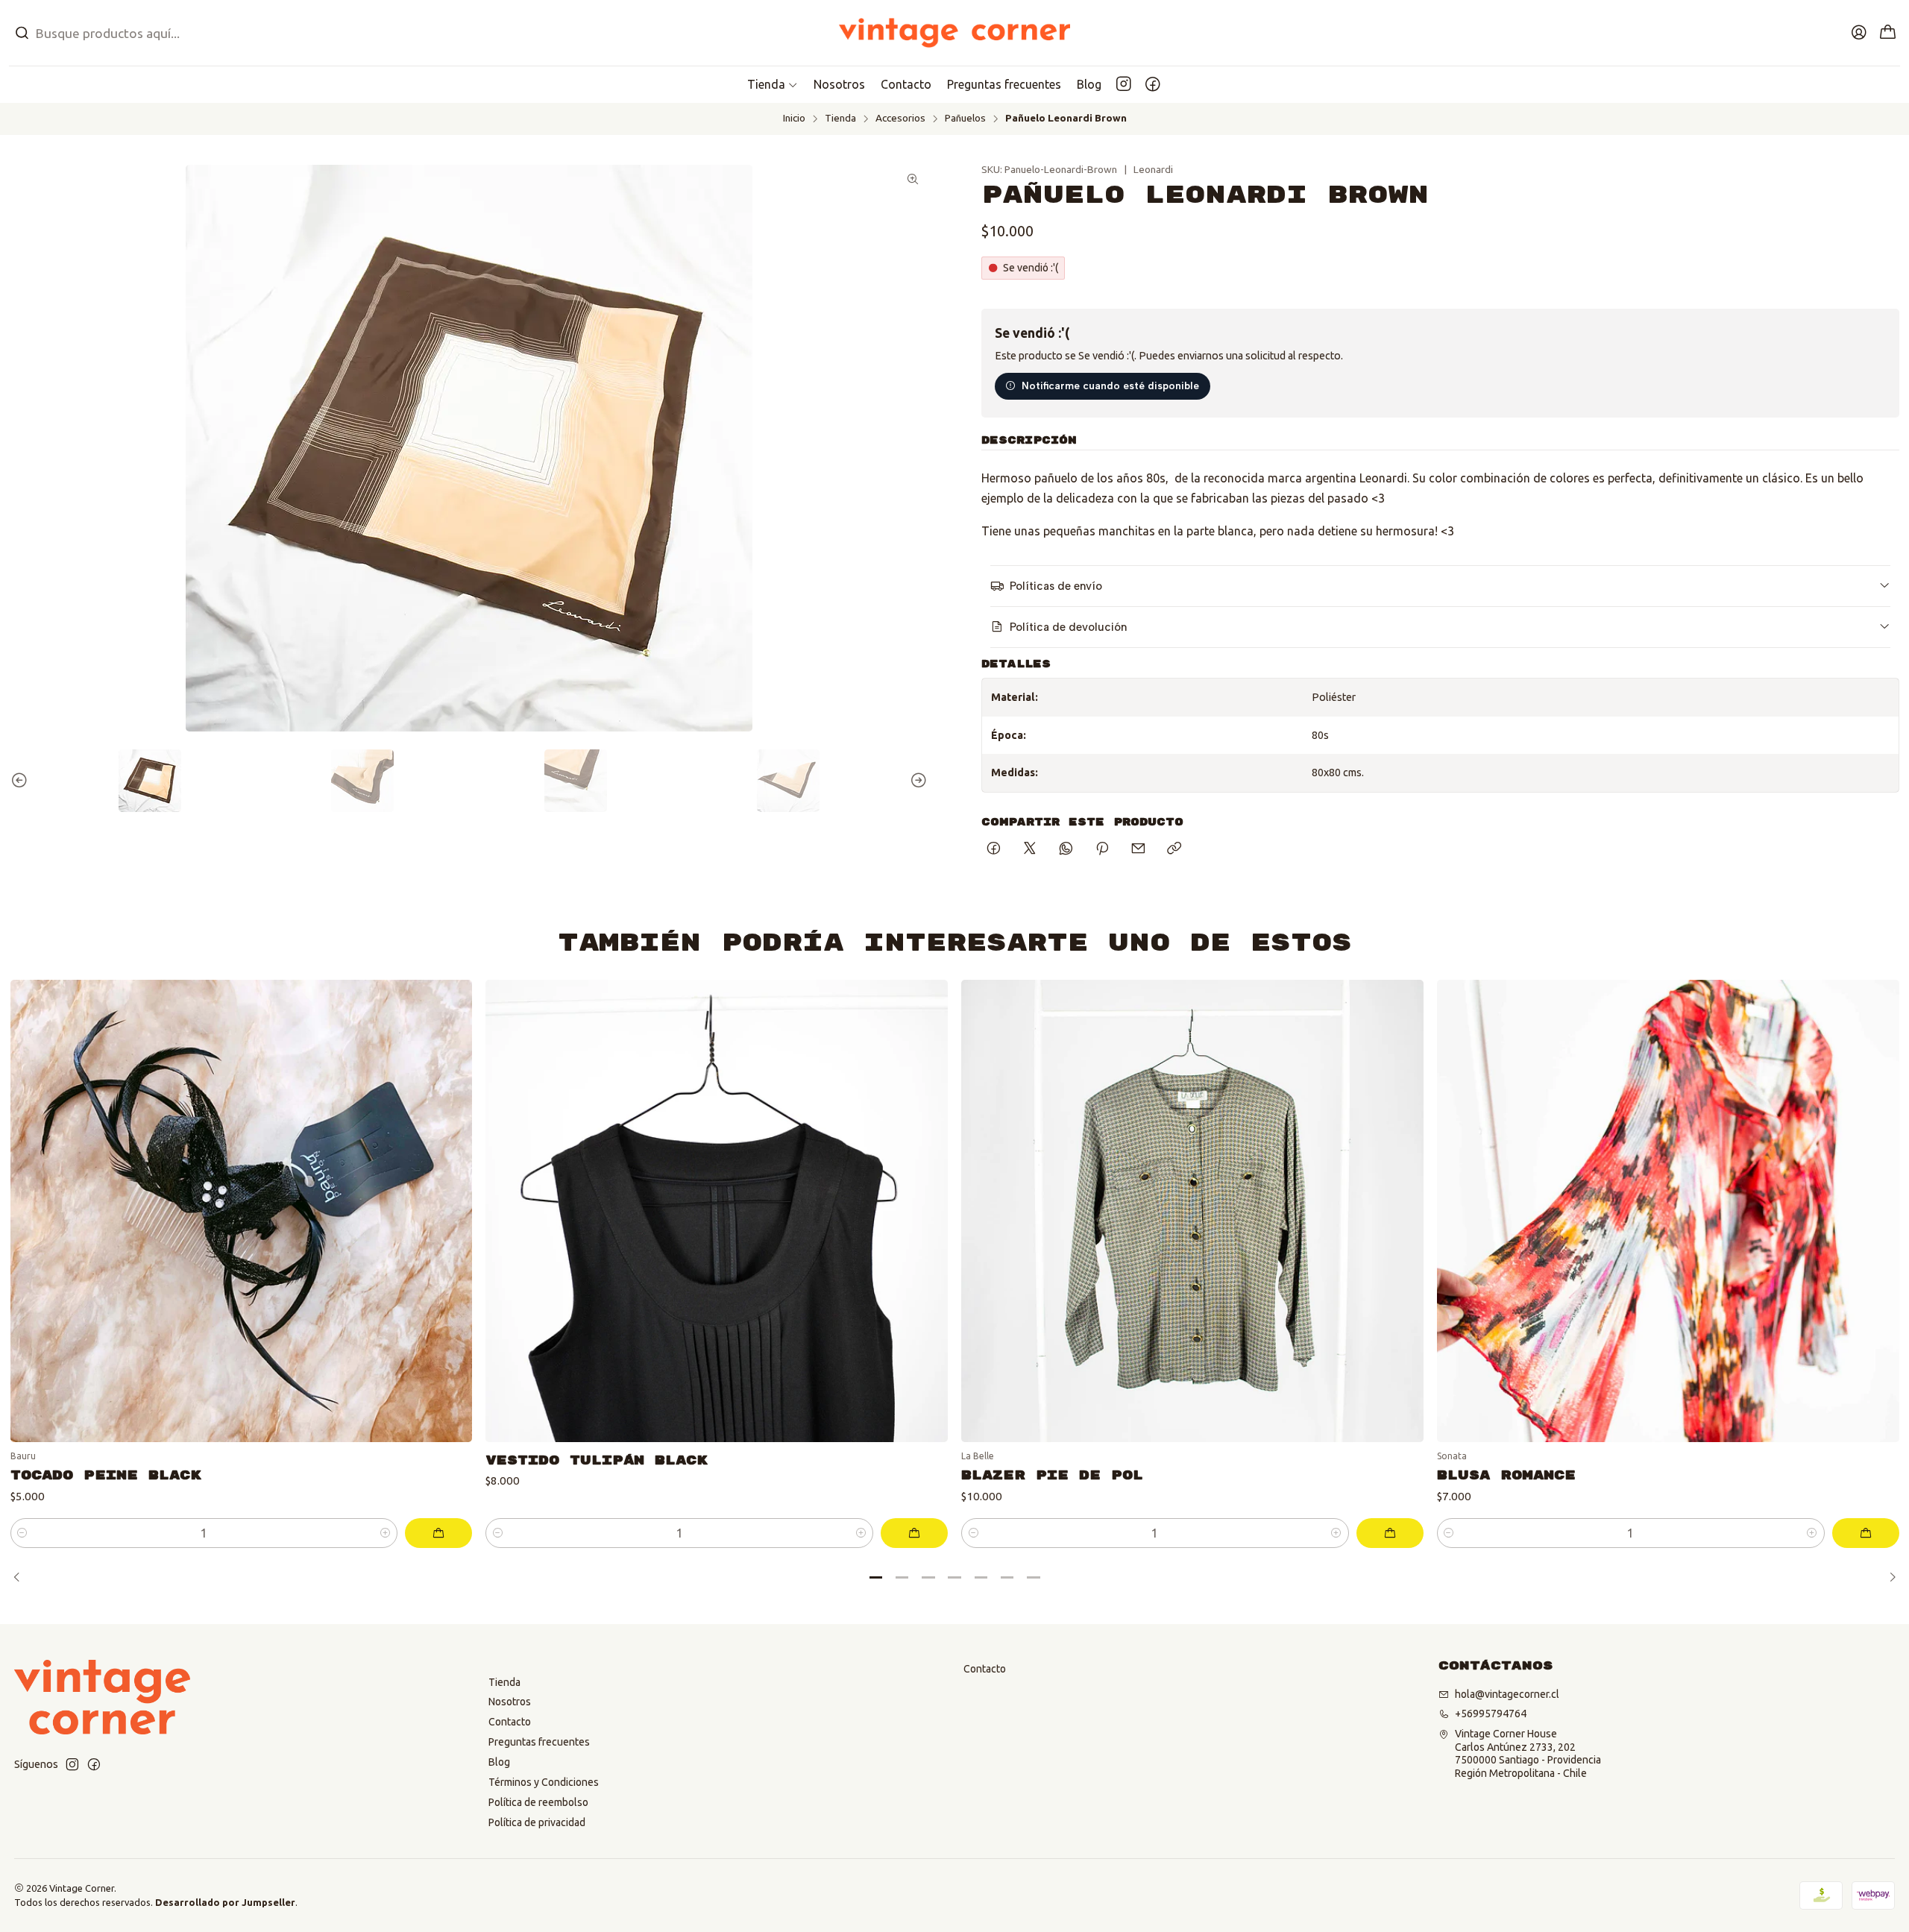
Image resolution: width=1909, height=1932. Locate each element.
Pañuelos (965, 119)
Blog (499, 1762)
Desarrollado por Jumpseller (225, 1902)
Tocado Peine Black (106, 1475)
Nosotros (510, 1702)
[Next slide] (916, 781)
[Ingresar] (1859, 33)
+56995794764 (1491, 1714)
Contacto (510, 1722)
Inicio (794, 119)
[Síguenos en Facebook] (1153, 84)
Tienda (840, 119)
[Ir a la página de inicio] (955, 33)
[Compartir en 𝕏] (1030, 849)
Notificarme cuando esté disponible (1110, 386)
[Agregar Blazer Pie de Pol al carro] (1390, 1533)
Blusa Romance (1506, 1475)
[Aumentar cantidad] (385, 1533)
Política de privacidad (537, 1822)
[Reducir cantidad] (23, 1533)
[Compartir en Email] (1138, 849)
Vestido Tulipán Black (597, 1460)
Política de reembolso (538, 1802)
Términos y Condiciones (544, 1782)
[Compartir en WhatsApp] (1066, 849)
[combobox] (318, 33)
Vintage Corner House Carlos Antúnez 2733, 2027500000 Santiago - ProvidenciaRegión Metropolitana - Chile (1528, 1753)
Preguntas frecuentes (539, 1742)
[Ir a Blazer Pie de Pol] (1192, 1211)
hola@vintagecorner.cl (1507, 1694)
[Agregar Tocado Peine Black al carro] (438, 1533)
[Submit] (22, 33)
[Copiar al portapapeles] (1174, 849)
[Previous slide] (22, 781)
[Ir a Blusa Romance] (1668, 1211)
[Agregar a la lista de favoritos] (450, 1192)
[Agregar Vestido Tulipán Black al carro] (914, 1533)
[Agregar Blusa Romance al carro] (1866, 1533)
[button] (773, 84)
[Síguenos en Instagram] (1124, 84)
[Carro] (1888, 33)
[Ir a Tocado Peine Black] (242, 1211)
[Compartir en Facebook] (994, 849)
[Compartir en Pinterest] (1102, 849)
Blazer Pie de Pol (1052, 1475)
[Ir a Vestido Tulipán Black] (717, 1211)
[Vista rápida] (450, 1230)
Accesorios (900, 119)
